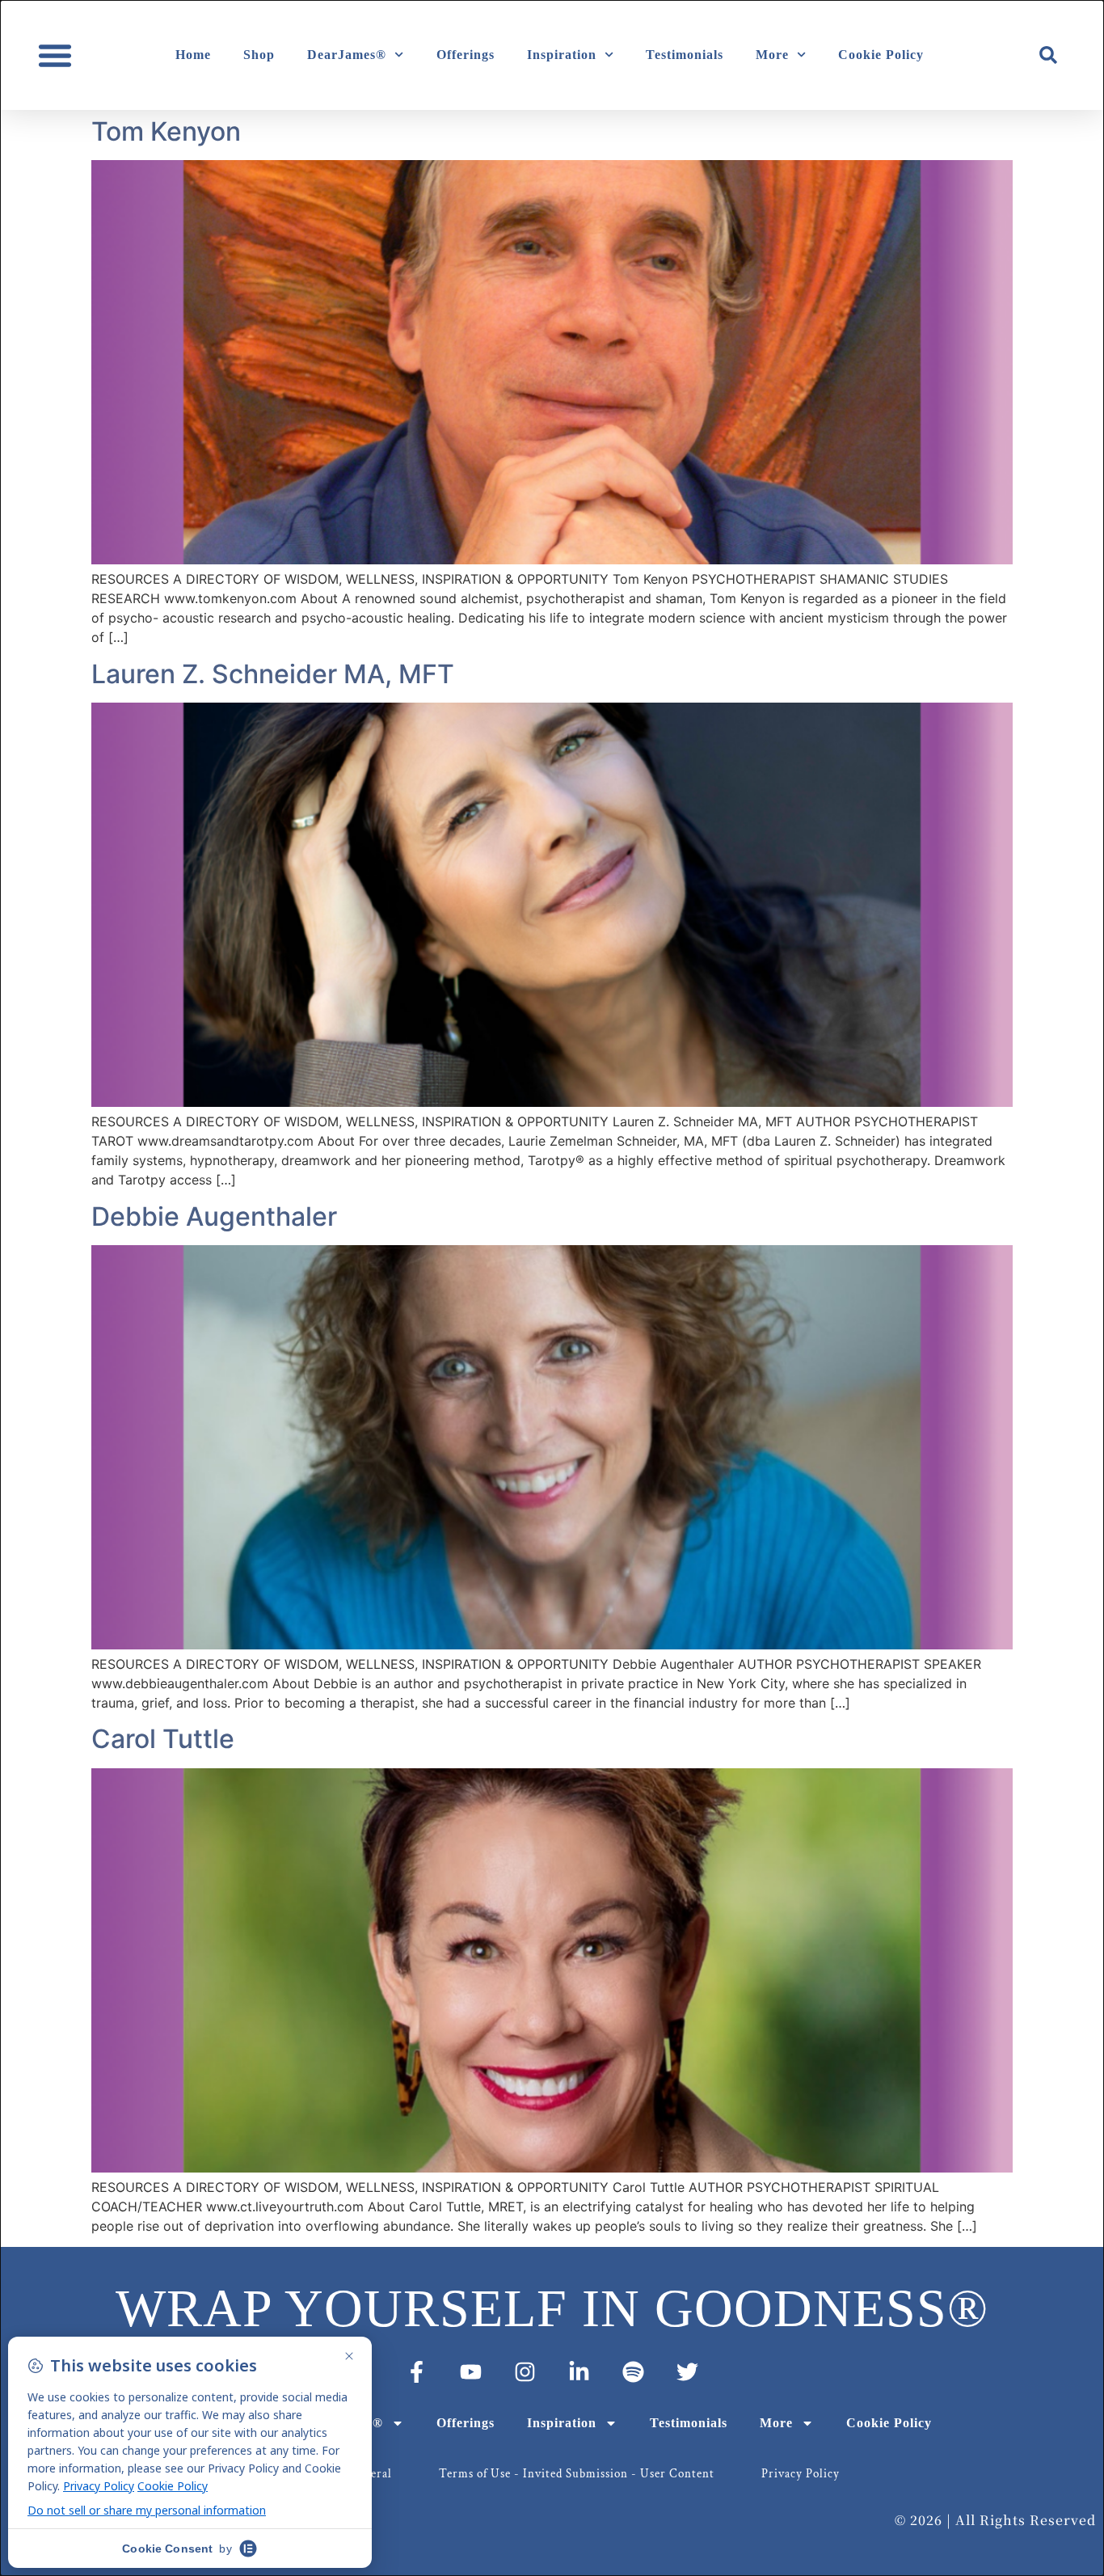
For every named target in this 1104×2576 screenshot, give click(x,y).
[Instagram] (525, 2372)
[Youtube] (471, 2372)
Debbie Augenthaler (214, 1216)
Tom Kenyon (166, 131)
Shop (259, 55)
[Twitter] (687, 2372)
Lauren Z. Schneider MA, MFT (273, 674)
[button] (55, 55)
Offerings (466, 55)
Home (193, 55)
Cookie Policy (881, 55)
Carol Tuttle (163, 1739)
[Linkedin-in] (579, 2372)
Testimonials (685, 55)
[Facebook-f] (417, 2372)
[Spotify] (633, 2372)
